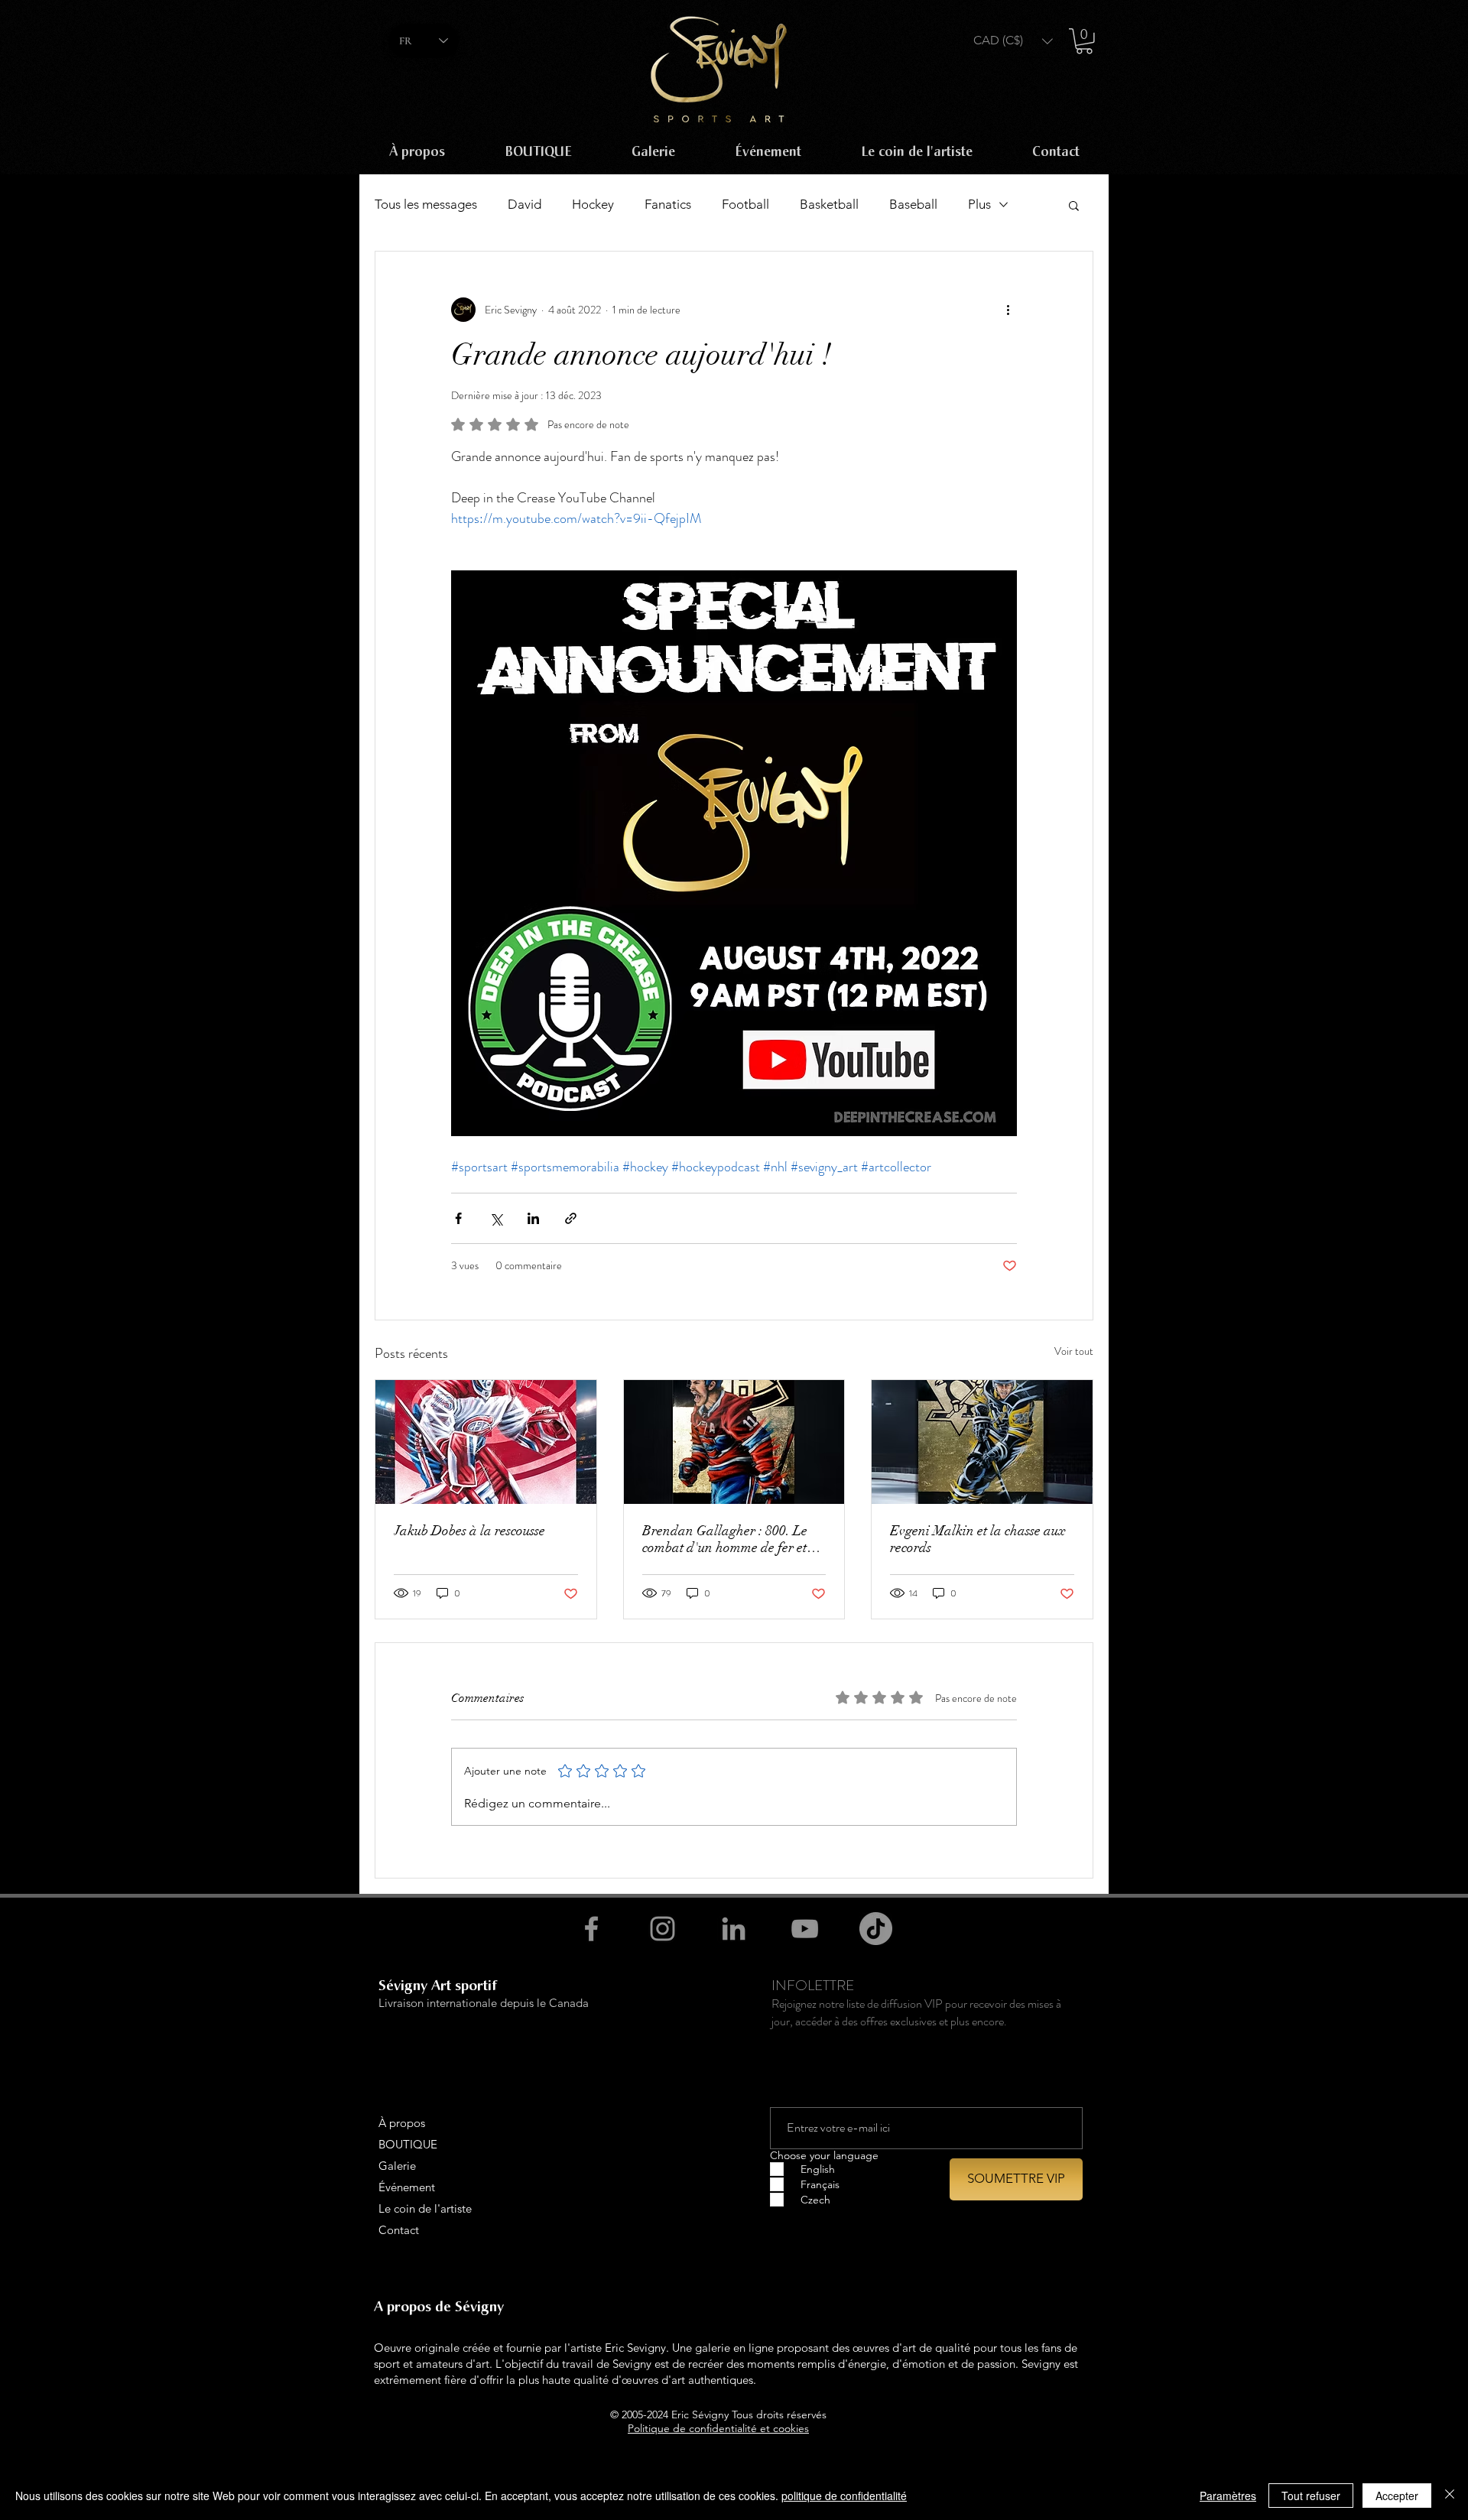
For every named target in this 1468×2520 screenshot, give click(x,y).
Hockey (593, 204)
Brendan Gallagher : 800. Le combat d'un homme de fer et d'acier (725, 1539)
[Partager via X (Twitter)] (496, 1218)
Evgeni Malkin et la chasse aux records (978, 1539)
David (525, 204)
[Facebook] (591, 1929)
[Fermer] (1450, 2496)
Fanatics (668, 204)
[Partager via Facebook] (458, 1218)
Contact (399, 2230)
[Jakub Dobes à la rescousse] (486, 1442)
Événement (407, 2187)
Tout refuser (1311, 2496)
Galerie (397, 2166)
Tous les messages (426, 204)
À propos (402, 2123)
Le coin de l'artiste (425, 2208)
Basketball (829, 204)
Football (745, 204)
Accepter (1397, 2496)
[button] (1013, 41)
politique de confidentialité (844, 2496)
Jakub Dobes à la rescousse (469, 1531)
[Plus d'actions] (1008, 310)
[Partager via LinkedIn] (533, 1218)
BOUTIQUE (408, 2144)
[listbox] (1013, 41)
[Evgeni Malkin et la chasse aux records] (982, 1442)
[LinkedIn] (734, 1929)
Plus (979, 204)
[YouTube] (805, 1929)
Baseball (913, 204)
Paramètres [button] (1228, 2496)
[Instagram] (663, 1929)
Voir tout (1074, 1351)
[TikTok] (876, 1929)
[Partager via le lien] (571, 1218)
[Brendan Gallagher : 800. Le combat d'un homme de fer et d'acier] (734, 1442)
